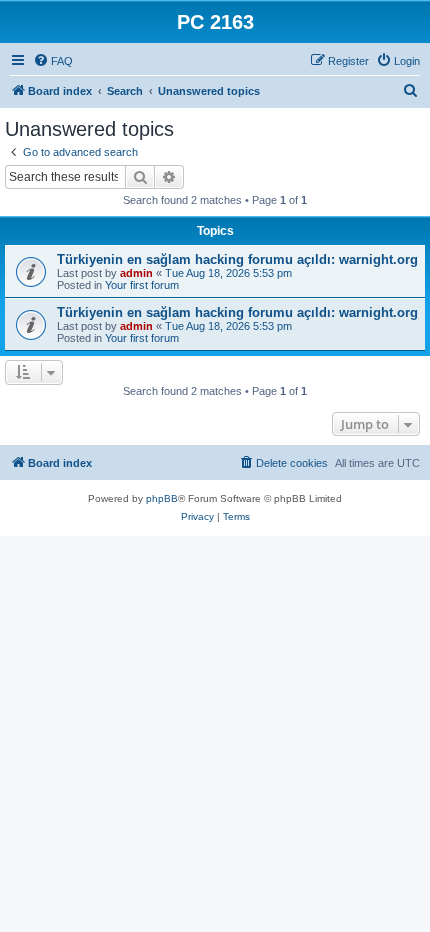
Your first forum (142, 285)
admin (136, 273)
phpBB (162, 498)
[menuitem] (53, 61)
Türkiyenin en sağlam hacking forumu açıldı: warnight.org (237, 259)
